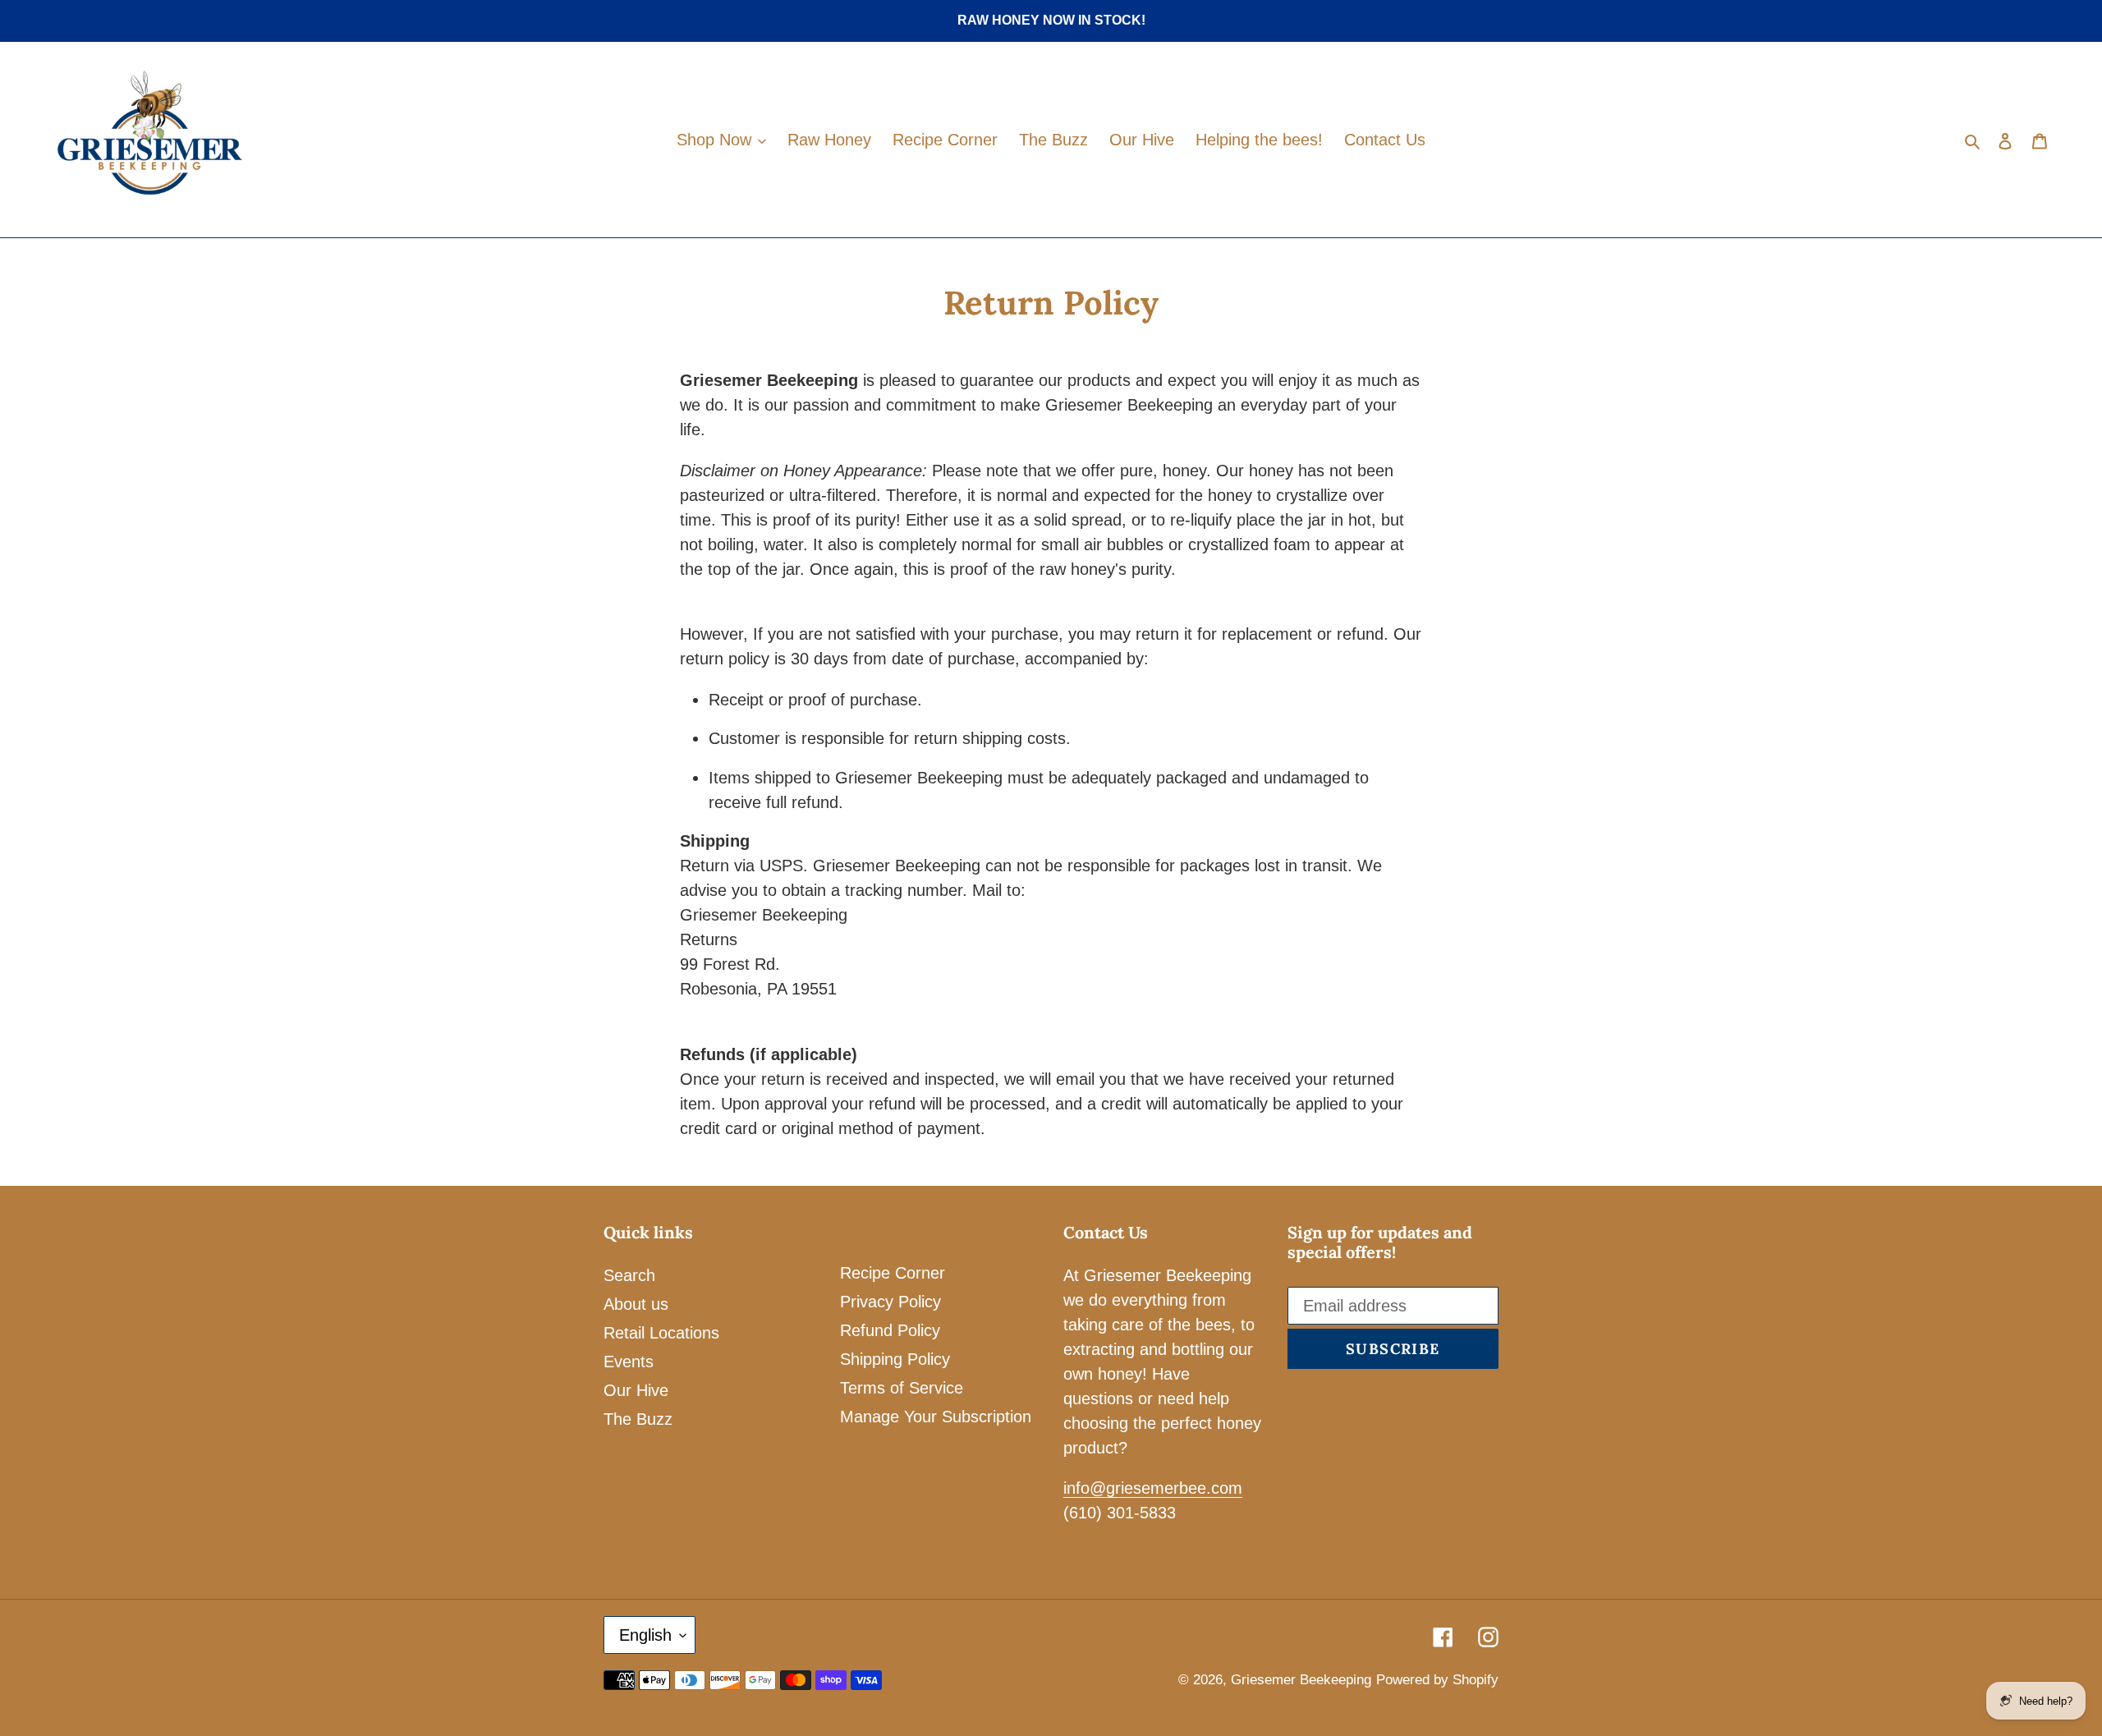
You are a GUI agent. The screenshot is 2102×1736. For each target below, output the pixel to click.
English (645, 1635)
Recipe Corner (893, 1273)
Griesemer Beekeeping (1301, 1680)
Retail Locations (661, 1333)
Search (629, 1275)
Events (629, 1362)
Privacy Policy (890, 1302)
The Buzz (638, 1419)
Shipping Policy (895, 1359)
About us (636, 1304)
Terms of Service (902, 1388)
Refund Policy (890, 1330)
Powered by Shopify (1437, 1680)
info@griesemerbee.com (1153, 1488)
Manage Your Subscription (936, 1417)
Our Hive (636, 1390)
